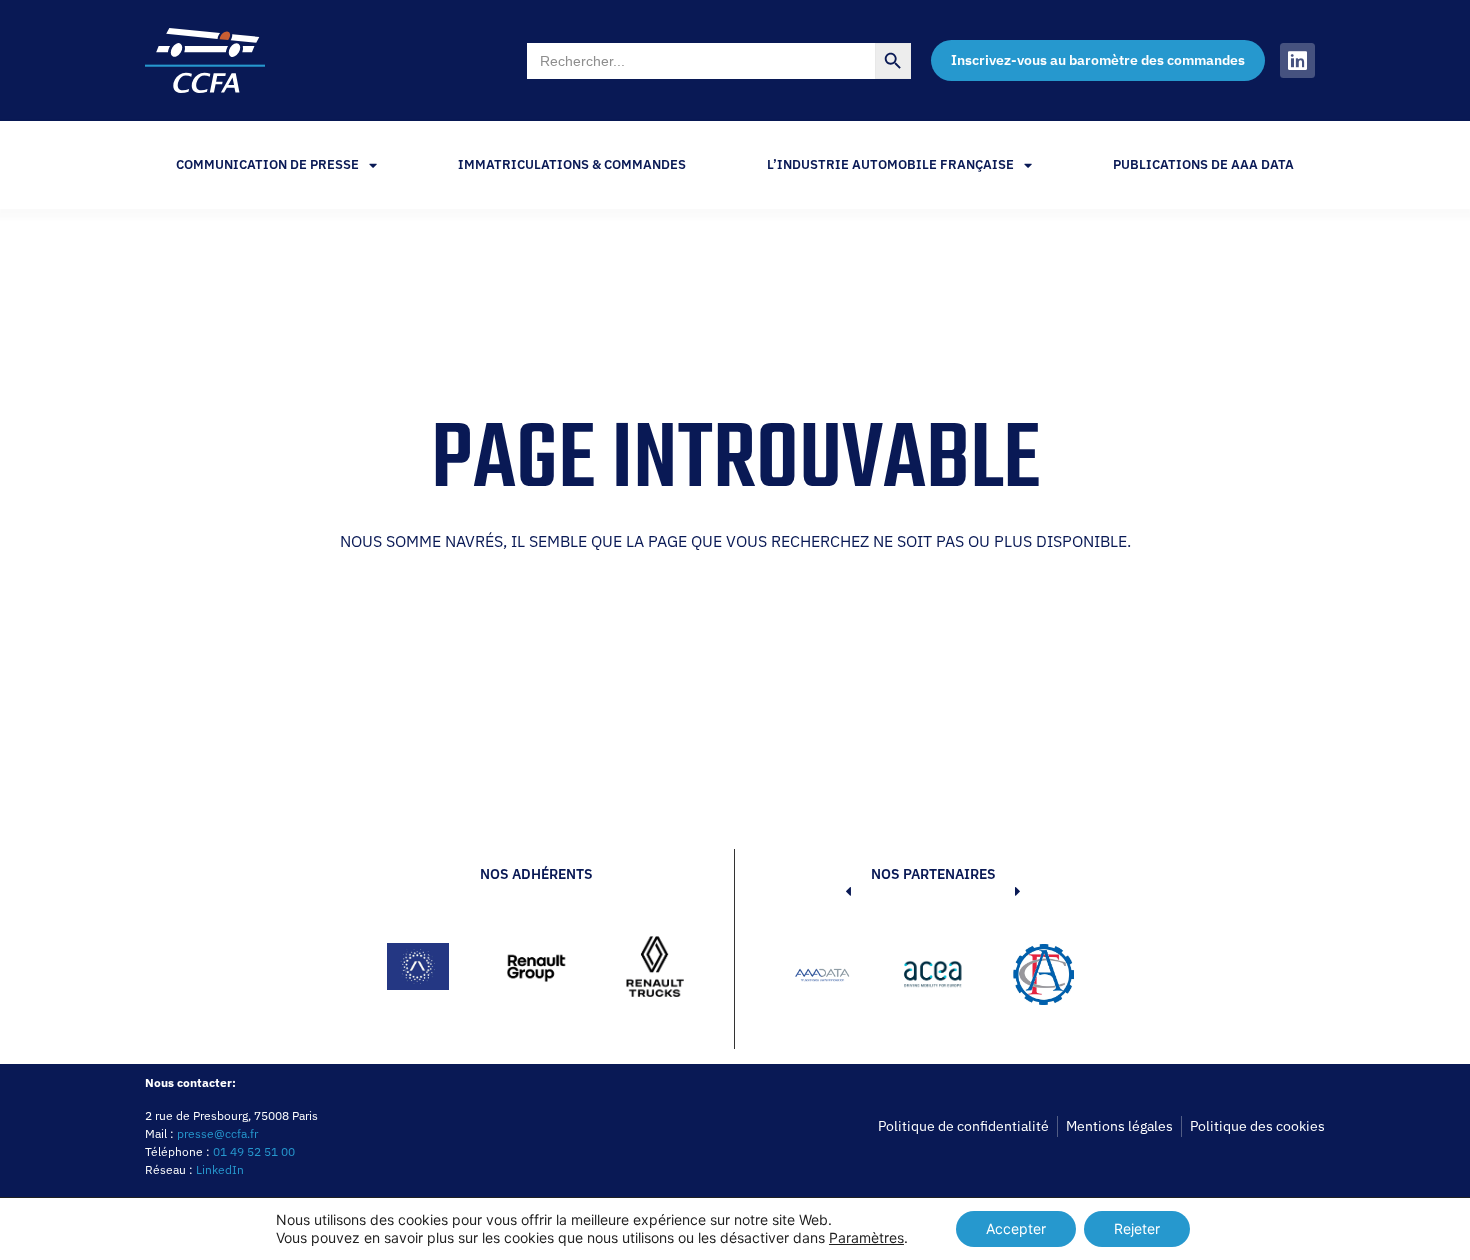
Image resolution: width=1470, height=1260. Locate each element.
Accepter (1016, 1228)
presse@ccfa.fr (217, 1133)
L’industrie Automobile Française (890, 164)
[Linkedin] (1297, 60)
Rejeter (1137, 1228)
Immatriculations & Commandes (572, 164)
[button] (818, 978)
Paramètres (866, 1237)
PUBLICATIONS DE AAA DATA (1203, 164)
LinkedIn (220, 1169)
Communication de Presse (267, 164)
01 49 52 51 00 (254, 1151)
